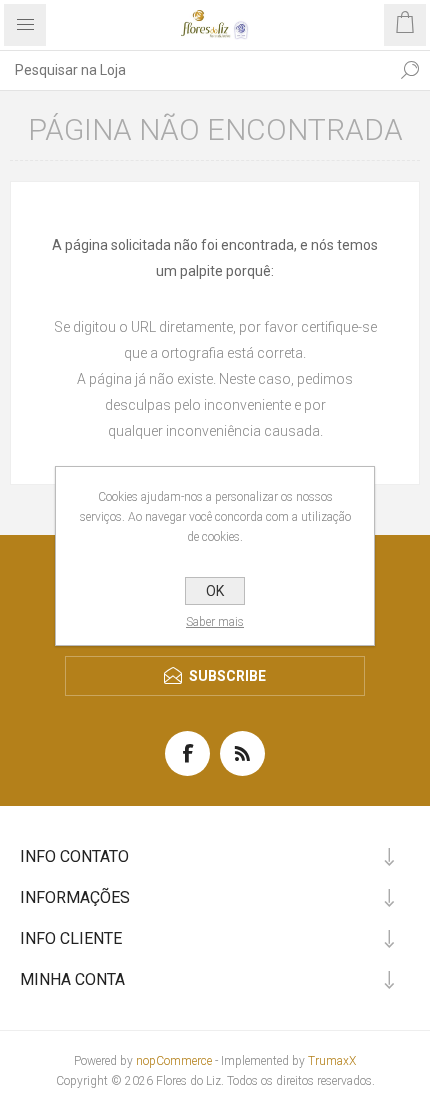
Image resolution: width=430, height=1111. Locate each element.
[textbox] (195, 70)
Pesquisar (410, 70)
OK (215, 591)
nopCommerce (174, 1061)
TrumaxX (332, 1061)
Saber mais (215, 622)
